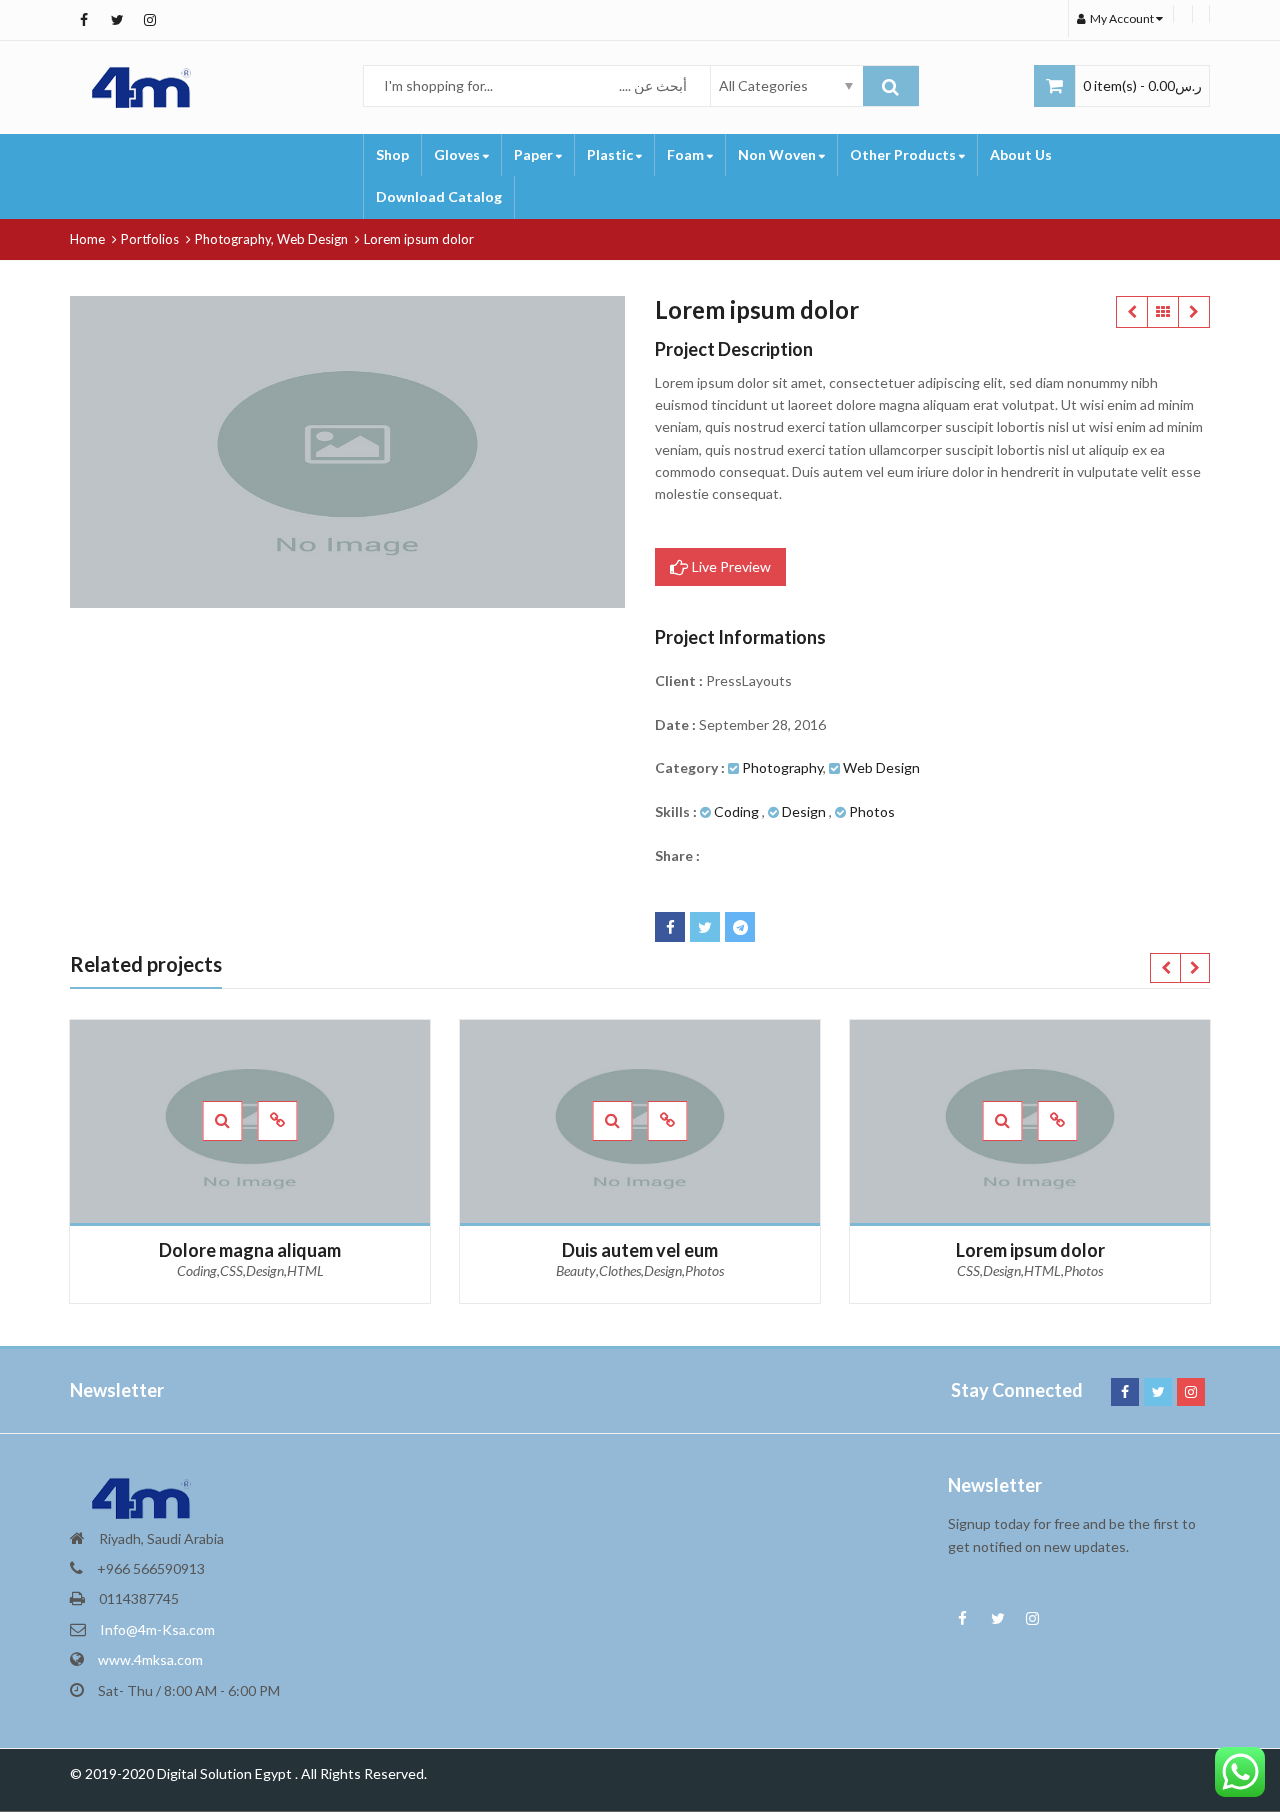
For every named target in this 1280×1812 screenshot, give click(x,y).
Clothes (620, 1270)
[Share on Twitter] (705, 927)
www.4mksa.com (150, 1659)
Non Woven (778, 154)
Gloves (458, 154)
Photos (872, 811)
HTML (305, 1270)
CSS (231, 1270)
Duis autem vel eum (1132, 312)
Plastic (611, 154)
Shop (392, 154)
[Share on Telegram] (740, 927)
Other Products (904, 154)
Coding (736, 811)
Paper (535, 154)
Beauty (576, 1270)
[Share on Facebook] (670, 927)
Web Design (881, 767)
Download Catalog (439, 196)
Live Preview (730, 566)
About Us (1021, 154)
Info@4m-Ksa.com (157, 1629)
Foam (687, 154)
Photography (782, 767)
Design (804, 811)
